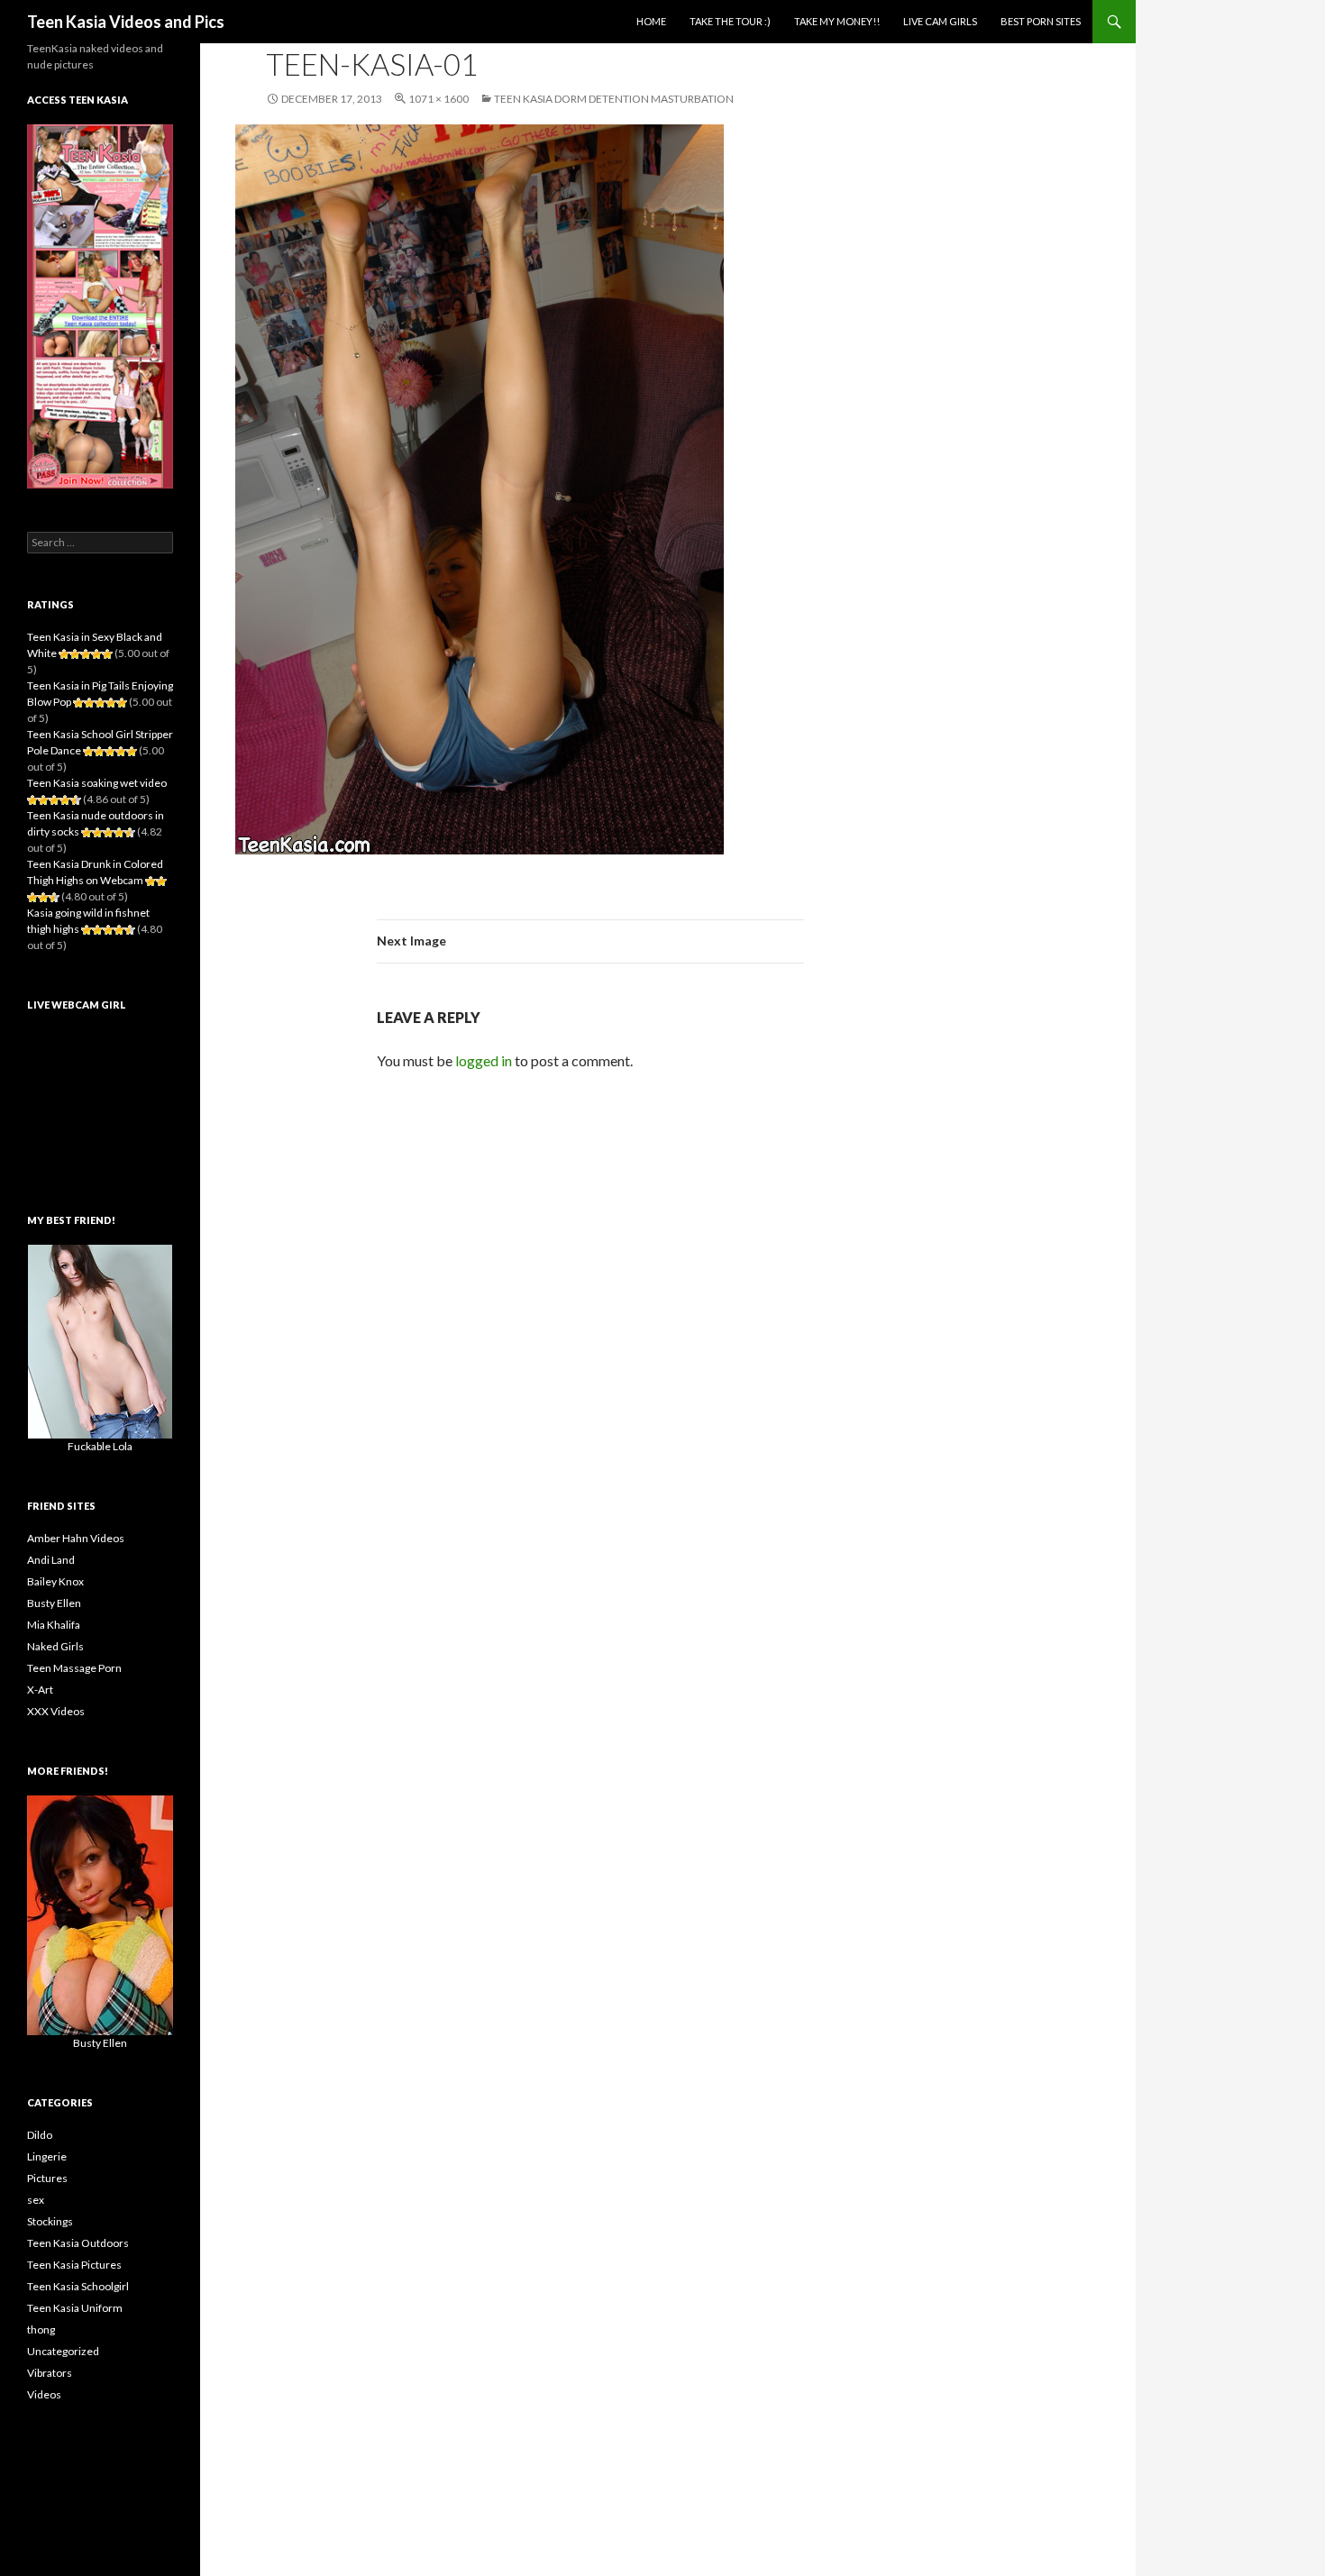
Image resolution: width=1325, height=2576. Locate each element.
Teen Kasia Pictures (74, 2265)
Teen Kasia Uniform (75, 2308)
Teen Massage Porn (74, 1668)
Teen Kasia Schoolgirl (78, 2286)
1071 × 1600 (439, 99)
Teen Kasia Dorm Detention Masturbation (614, 99)
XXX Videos (56, 1711)
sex (36, 2200)
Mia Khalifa (54, 1625)
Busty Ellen (54, 1603)
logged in (484, 1060)
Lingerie (47, 2156)
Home (651, 21)
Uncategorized (63, 2351)
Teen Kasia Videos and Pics (126, 22)
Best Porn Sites (1041, 21)
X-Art (40, 1690)
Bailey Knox (55, 1581)
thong (41, 2329)
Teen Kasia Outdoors (78, 2243)
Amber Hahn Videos (76, 1538)
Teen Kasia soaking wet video (97, 783)
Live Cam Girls (940, 21)
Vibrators (50, 2373)
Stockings (50, 2221)
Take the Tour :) (730, 21)
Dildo (40, 2135)
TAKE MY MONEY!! (837, 21)
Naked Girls (55, 1646)
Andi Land (51, 1560)
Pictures (47, 2178)
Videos (44, 2394)
